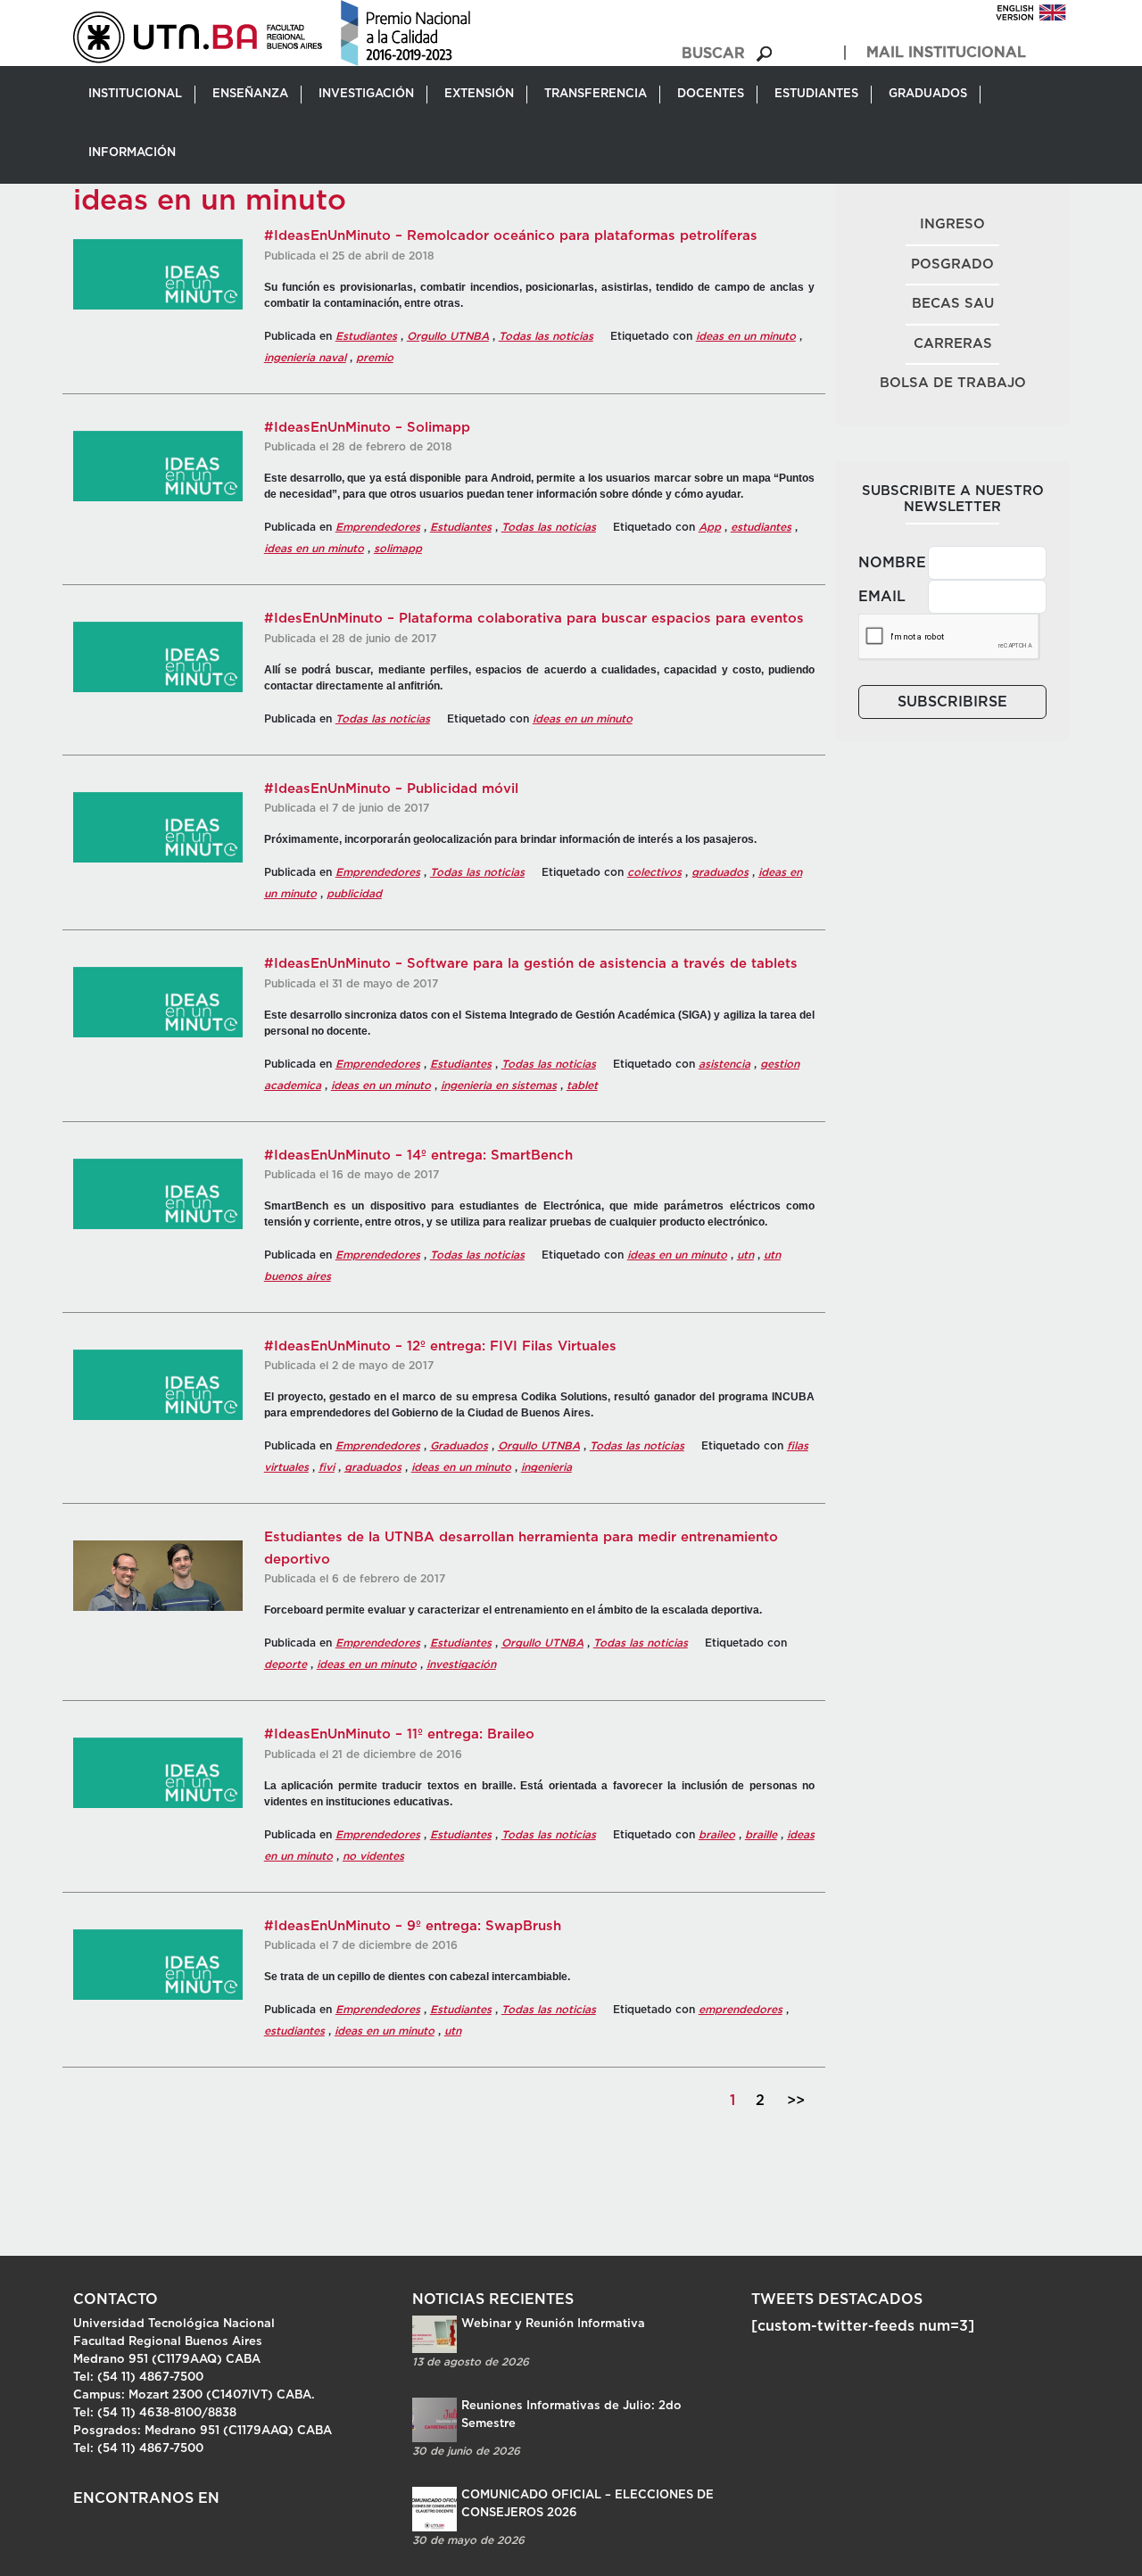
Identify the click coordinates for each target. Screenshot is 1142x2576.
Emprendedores (378, 527)
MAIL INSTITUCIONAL (946, 53)
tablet (582, 1086)
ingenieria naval (305, 358)
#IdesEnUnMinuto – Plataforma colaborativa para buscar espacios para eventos (534, 619)
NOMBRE (888, 563)
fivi (327, 1467)
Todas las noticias (546, 336)
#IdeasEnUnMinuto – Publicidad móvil (391, 789)
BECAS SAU (953, 304)
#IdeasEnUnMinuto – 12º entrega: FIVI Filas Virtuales (440, 1346)
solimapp (398, 549)
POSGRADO (952, 264)
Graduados (459, 1446)
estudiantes (761, 527)
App (710, 527)
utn (745, 1255)
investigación (461, 1664)
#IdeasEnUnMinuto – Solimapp (367, 428)
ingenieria (546, 1467)
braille (761, 1835)
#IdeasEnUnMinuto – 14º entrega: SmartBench (418, 1156)
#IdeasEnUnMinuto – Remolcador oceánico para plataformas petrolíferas (511, 236)
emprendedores (741, 2010)
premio (375, 358)
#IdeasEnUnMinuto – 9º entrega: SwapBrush (413, 1926)
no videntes (373, 1856)
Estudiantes (366, 336)
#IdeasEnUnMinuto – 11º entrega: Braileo (399, 1734)
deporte (285, 1664)
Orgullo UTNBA (448, 336)
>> (796, 2101)
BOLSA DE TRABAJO (953, 383)
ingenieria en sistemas (499, 1086)
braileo (717, 1835)
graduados (720, 872)
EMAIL (882, 597)
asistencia (724, 1064)
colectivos (654, 872)
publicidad (354, 894)
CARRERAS (953, 344)
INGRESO (952, 224)
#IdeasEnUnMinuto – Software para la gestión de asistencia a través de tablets (531, 964)
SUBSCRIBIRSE (952, 702)
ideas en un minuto (746, 336)
